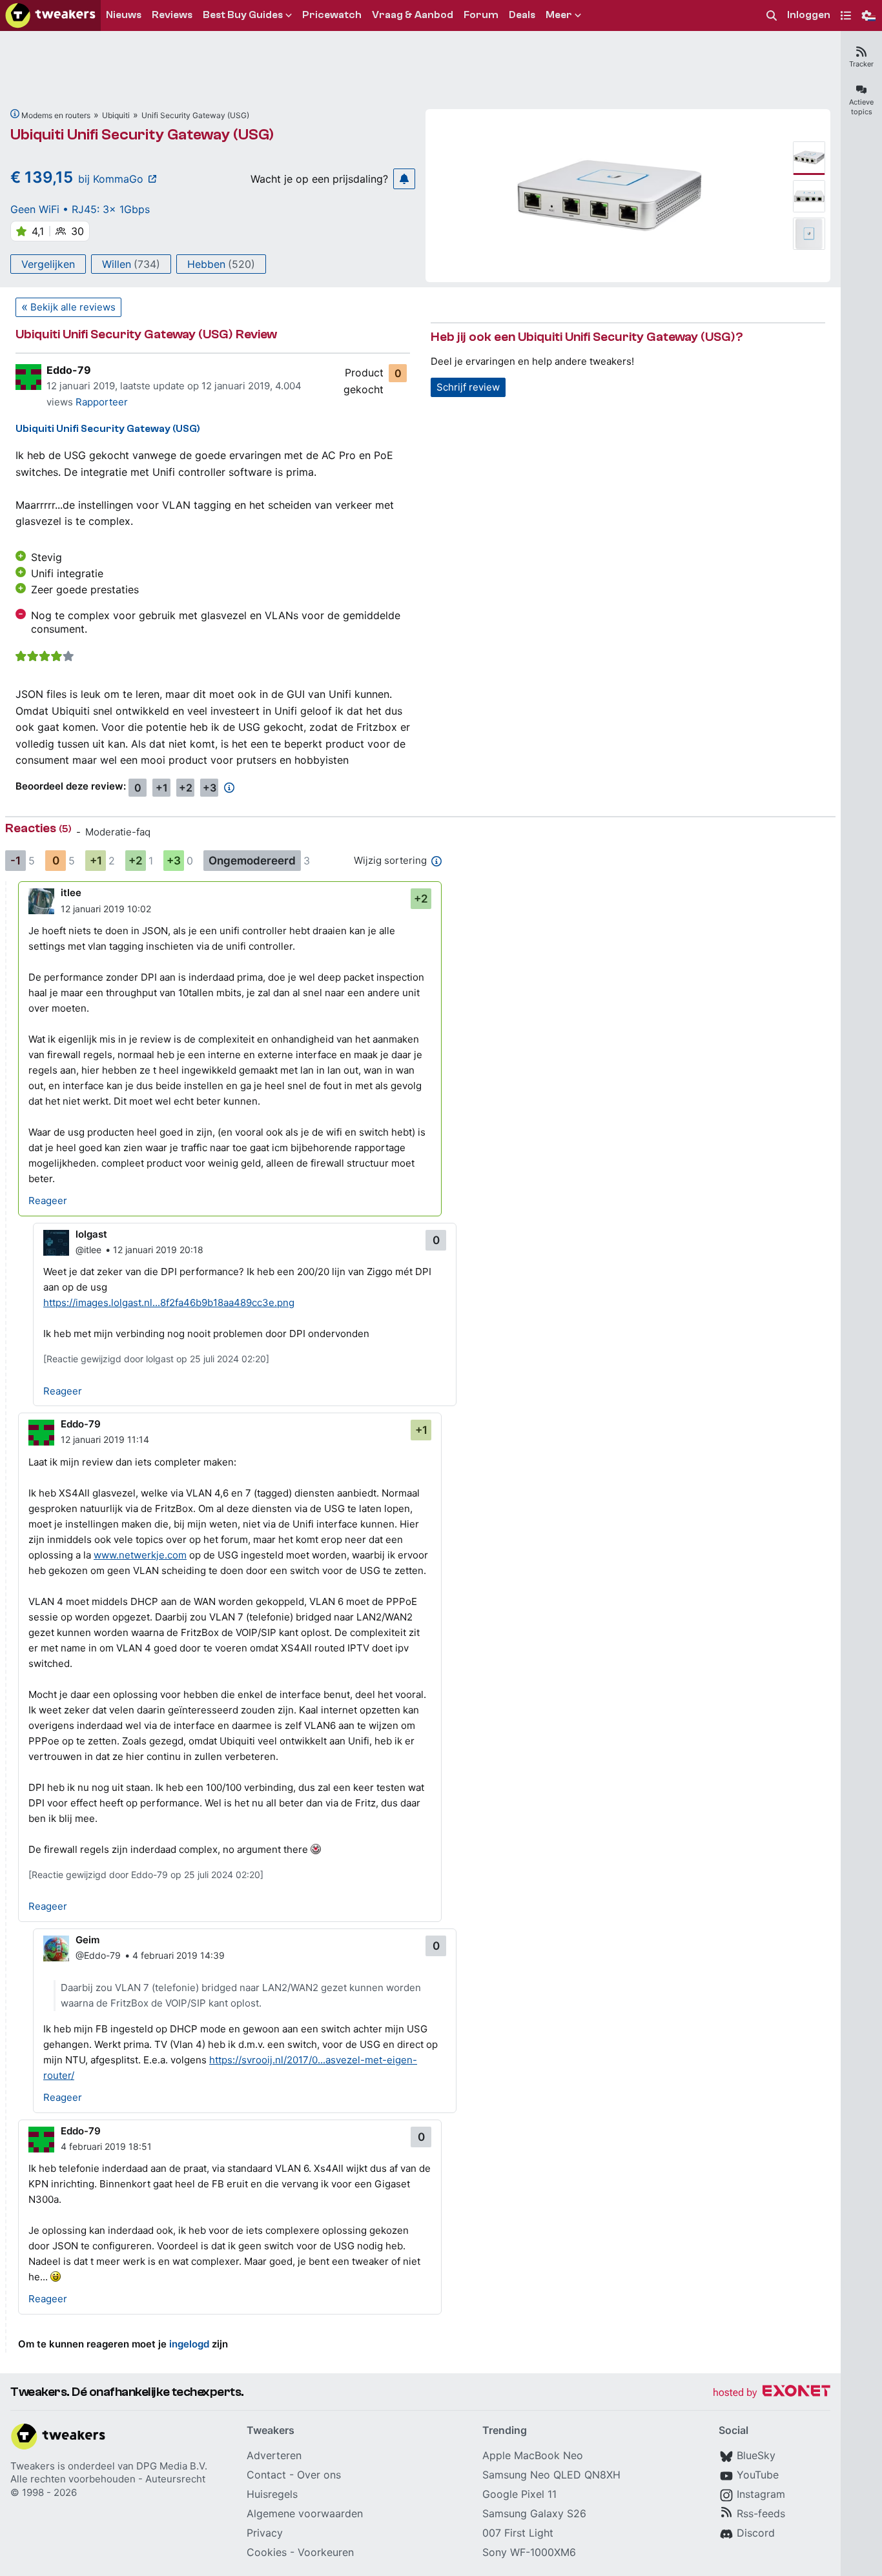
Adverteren (274, 2455)
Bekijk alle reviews (73, 307)
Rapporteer (102, 402)
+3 (210, 788)
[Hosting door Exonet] (772, 2393)
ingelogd (189, 2344)
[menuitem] (772, 16)
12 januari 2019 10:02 (106, 909)
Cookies (267, 2552)
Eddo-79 (69, 370)
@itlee (88, 1250)
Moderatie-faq (118, 832)
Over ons (319, 2475)
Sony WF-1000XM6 (529, 2552)
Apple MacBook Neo (533, 2455)
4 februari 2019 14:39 (179, 1955)
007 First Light (518, 2533)
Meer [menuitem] (559, 15)
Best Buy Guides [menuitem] (243, 15)
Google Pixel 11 (519, 2494)
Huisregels (272, 2494)
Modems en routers (56, 115)
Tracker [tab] (861, 64)
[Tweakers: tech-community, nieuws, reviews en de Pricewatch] (50, 15)
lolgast (91, 1234)
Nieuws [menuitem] (124, 15)
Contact (266, 2475)
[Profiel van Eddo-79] (28, 377)
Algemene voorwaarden (305, 2513)
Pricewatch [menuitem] (332, 15)
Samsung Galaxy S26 (534, 2513)
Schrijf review (468, 387)
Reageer (48, 1201)
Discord (756, 2533)
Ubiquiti (116, 115)
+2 (186, 788)
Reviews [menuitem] (172, 15)
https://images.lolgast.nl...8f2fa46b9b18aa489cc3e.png (169, 1303)
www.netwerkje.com (140, 1555)
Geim (87, 1940)
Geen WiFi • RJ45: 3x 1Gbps (80, 209)
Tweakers (33, 2466)
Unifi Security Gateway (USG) (195, 115)
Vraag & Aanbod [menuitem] (413, 15)
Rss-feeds (761, 2513)
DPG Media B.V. (172, 2466)
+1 (162, 788)
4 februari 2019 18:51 (106, 2146)
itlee (71, 893)
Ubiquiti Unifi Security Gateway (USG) (142, 135)
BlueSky (756, 2455)
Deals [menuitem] (522, 15)
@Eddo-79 (98, 1955)
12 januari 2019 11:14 (105, 1439)
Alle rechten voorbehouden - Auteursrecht (108, 2479)
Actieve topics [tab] (861, 107)
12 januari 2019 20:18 (158, 1250)
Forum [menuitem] (481, 15)
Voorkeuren (326, 2552)
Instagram (761, 2494)
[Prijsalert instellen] (404, 179)
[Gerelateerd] (15, 114)
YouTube (758, 2475)
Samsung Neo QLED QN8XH (551, 2475)
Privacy (265, 2533)
